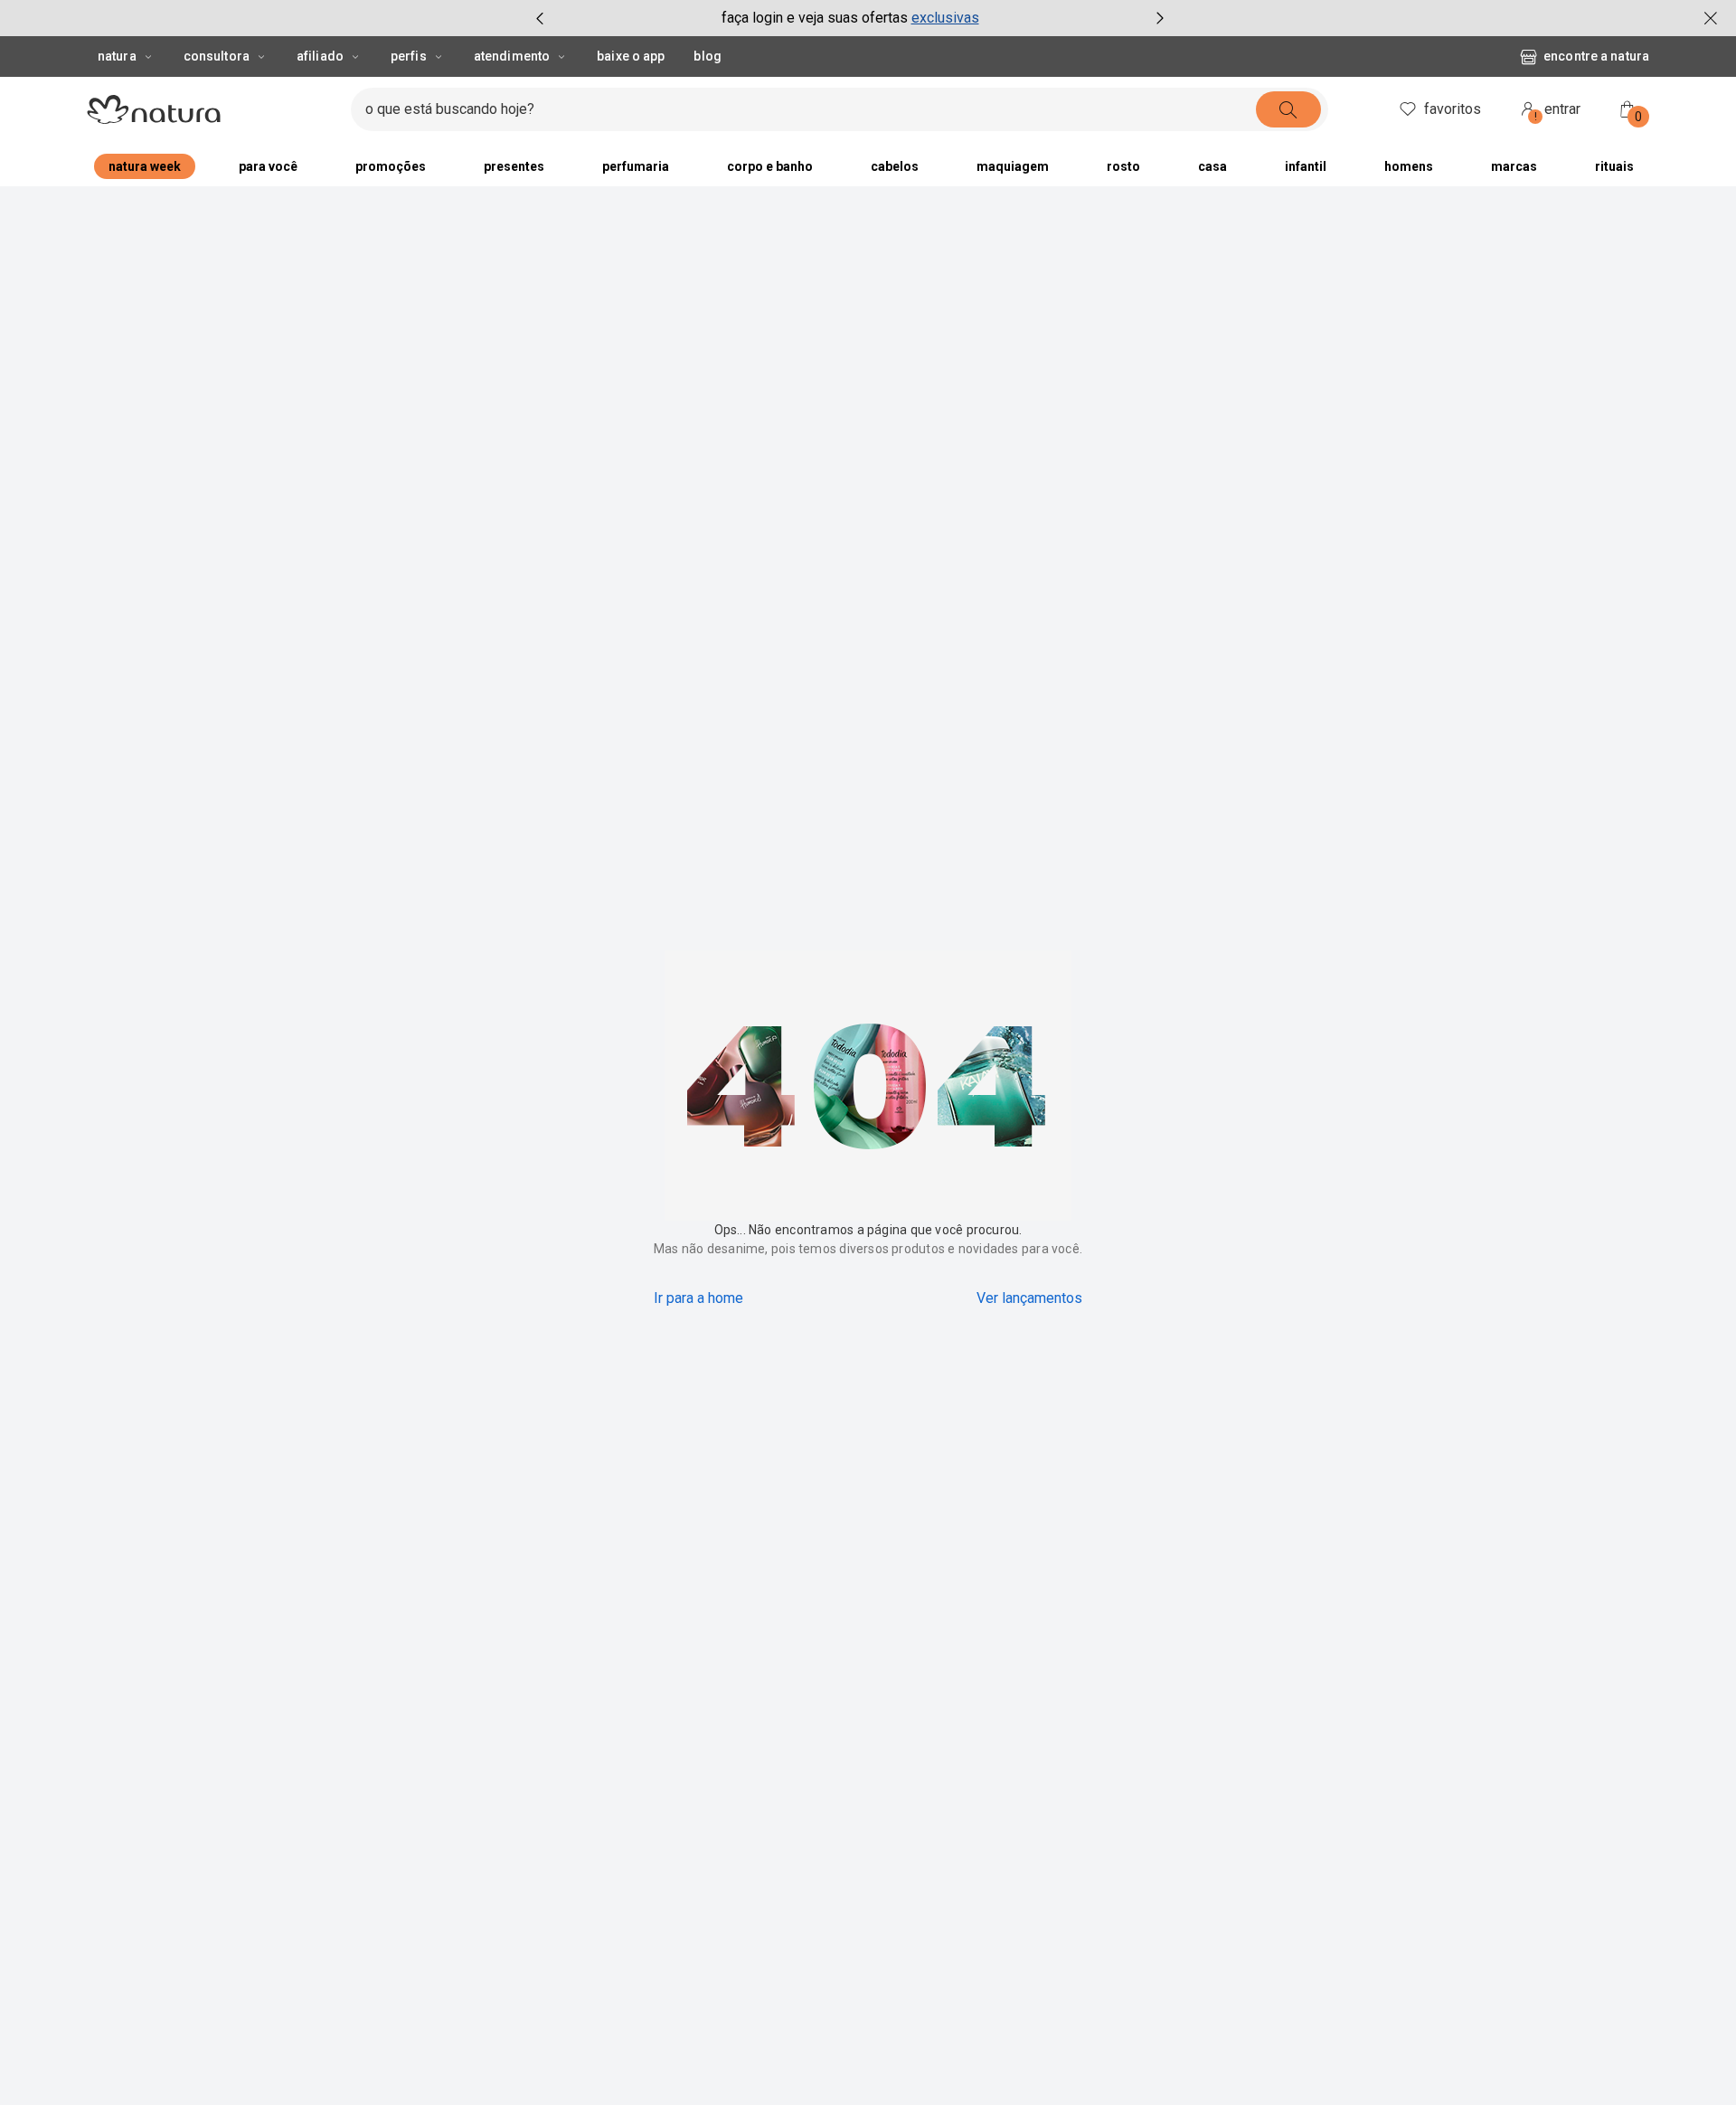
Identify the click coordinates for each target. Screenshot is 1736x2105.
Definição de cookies (1216, 2071)
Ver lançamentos (1029, 1298)
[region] (868, 2073)
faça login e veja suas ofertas (815, 18)
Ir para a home (698, 1298)
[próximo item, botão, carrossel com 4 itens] (1160, 18)
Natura (117, 56)
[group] (850, 18)
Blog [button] (707, 56)
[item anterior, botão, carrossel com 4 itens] (540, 18)
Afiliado (320, 56)
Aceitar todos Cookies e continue (1410, 2071)
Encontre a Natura (1596, 56)
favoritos (1453, 109)
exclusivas (945, 18)
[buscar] (1288, 109)
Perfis (409, 56)
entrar (1558, 112)
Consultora (217, 56)
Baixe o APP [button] (631, 56)
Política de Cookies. (785, 2067)
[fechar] (1711, 18)
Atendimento (512, 56)
